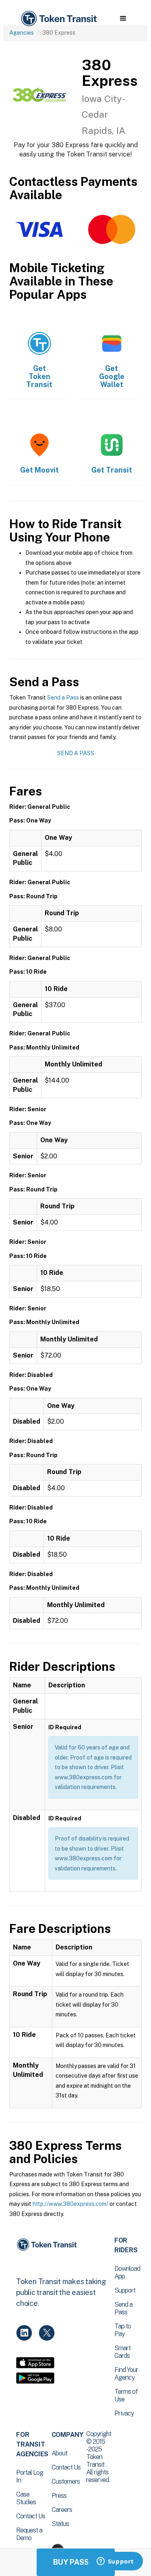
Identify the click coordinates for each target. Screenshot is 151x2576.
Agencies (22, 33)
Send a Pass (63, 698)
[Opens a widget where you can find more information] (115, 2562)
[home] (58, 19)
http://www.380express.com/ (70, 2204)
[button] (123, 19)
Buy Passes (76, 2562)
